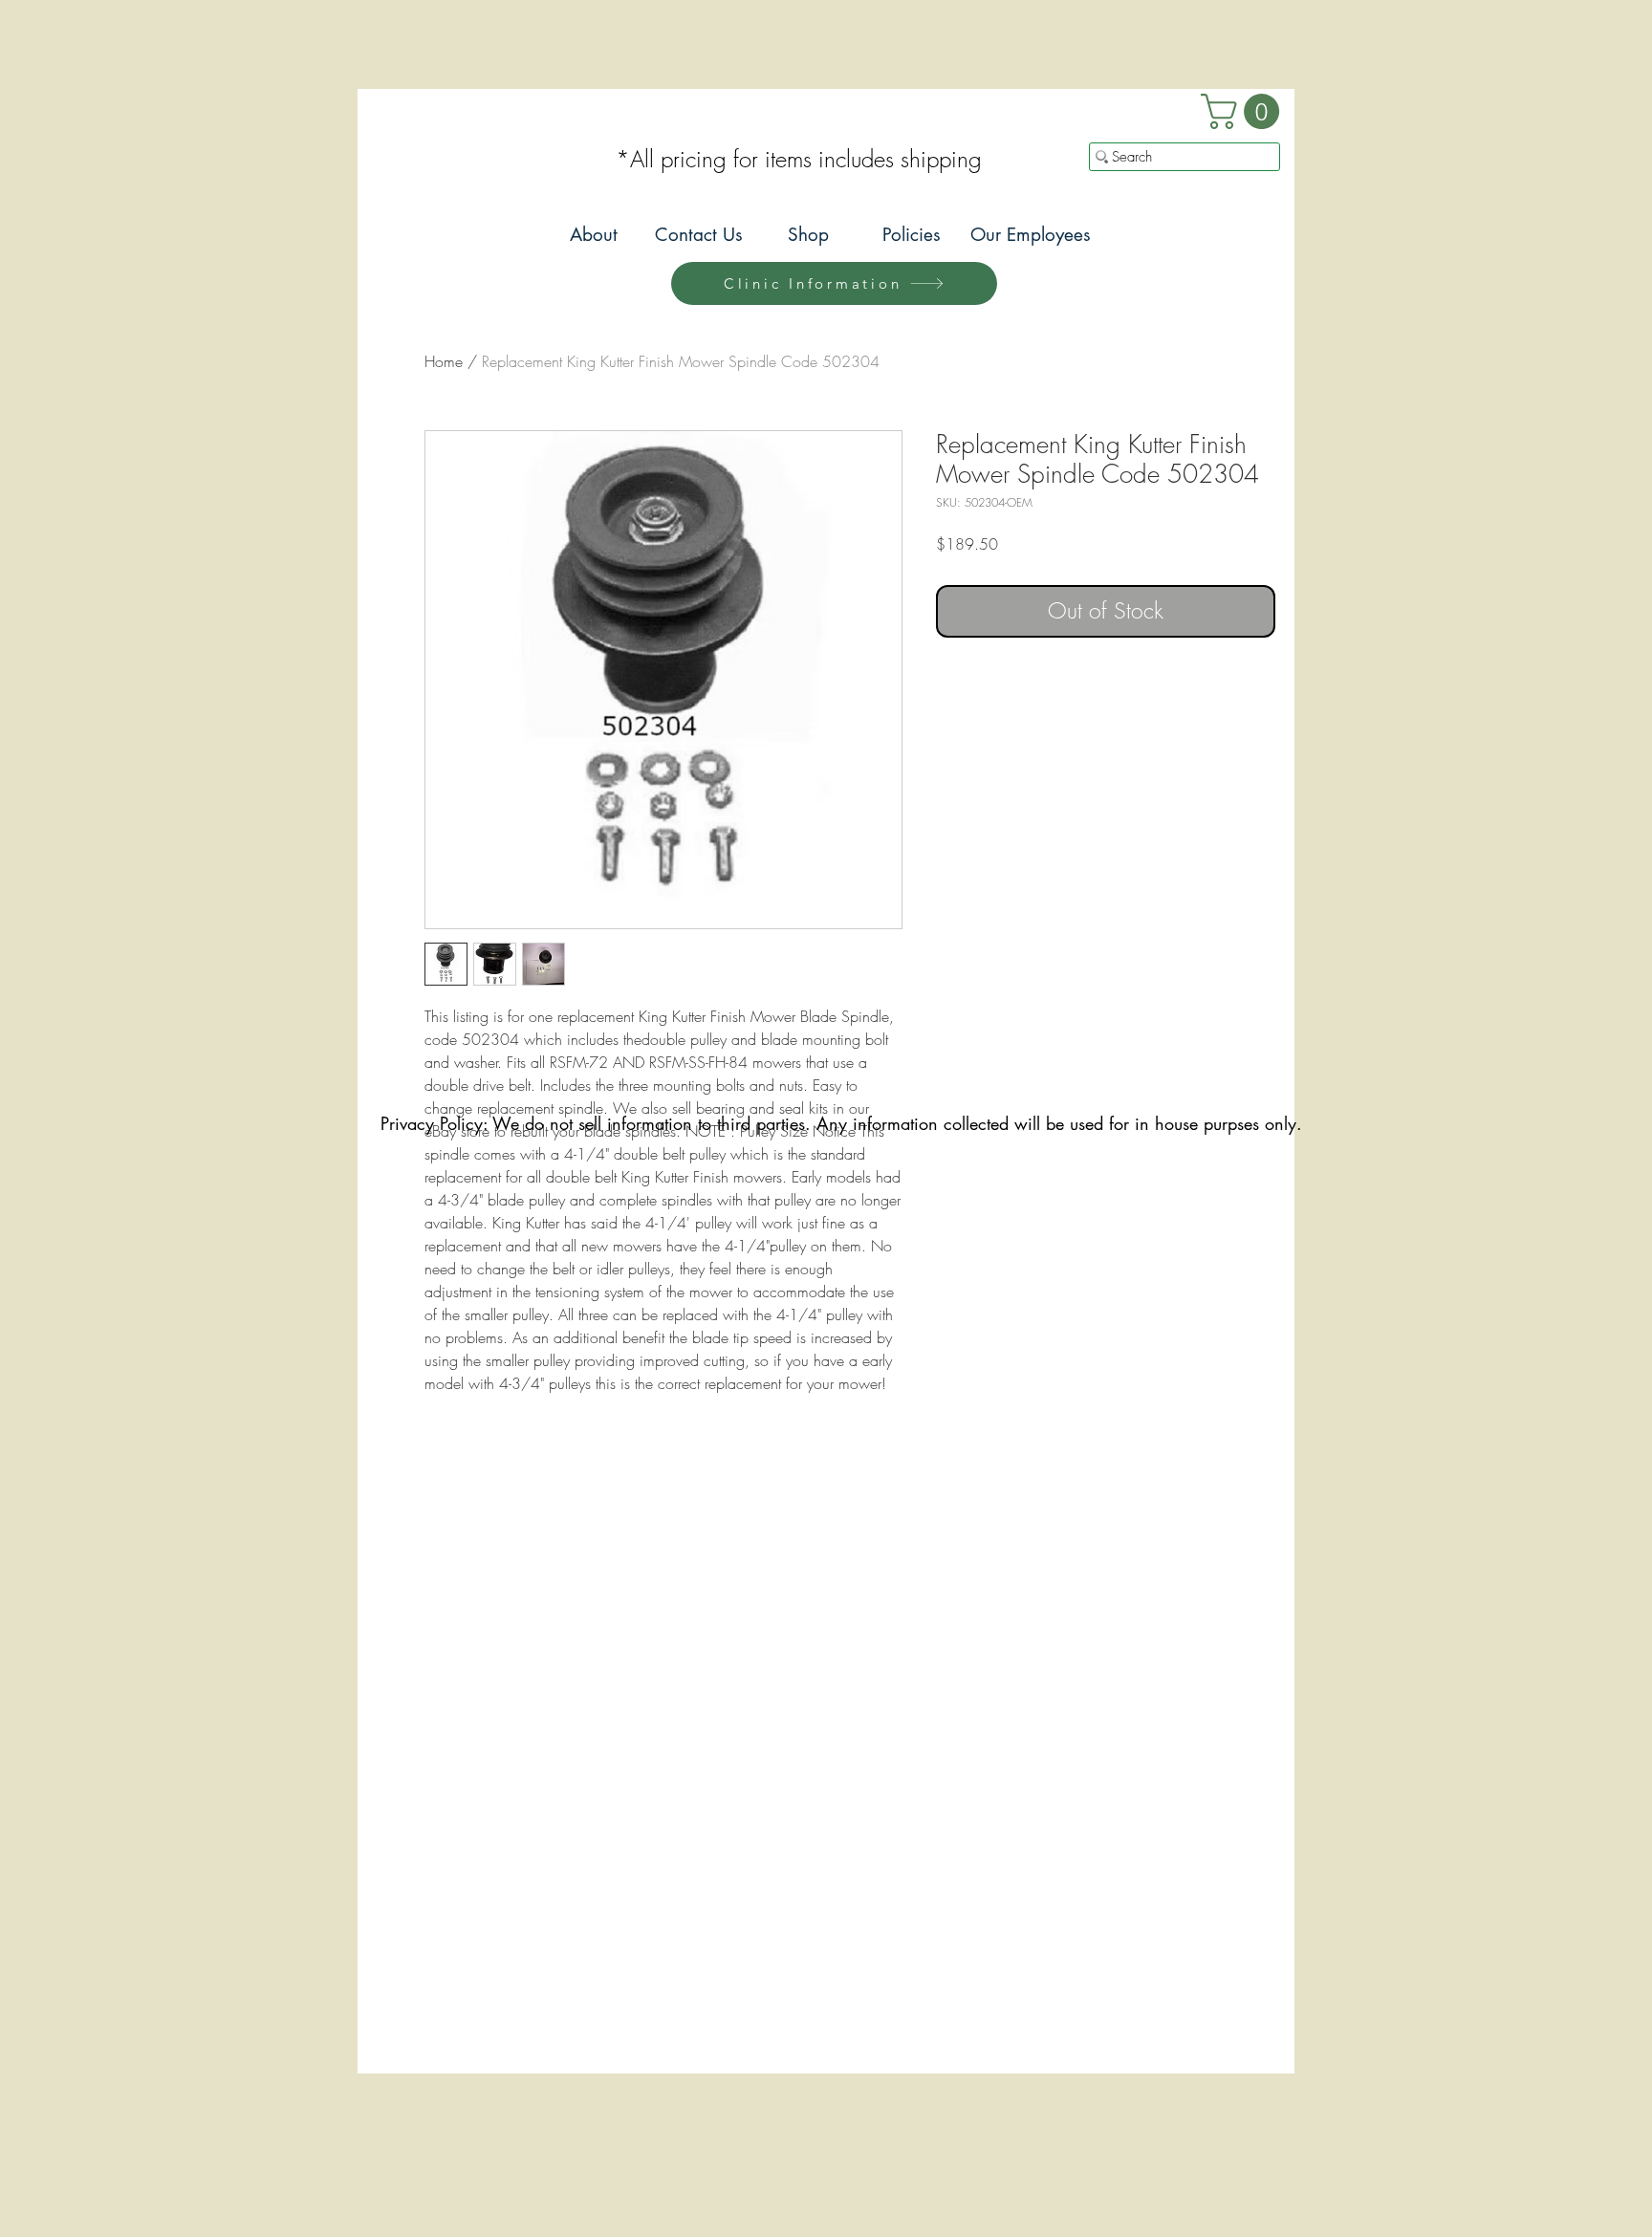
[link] (1244, 111)
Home (444, 361)
